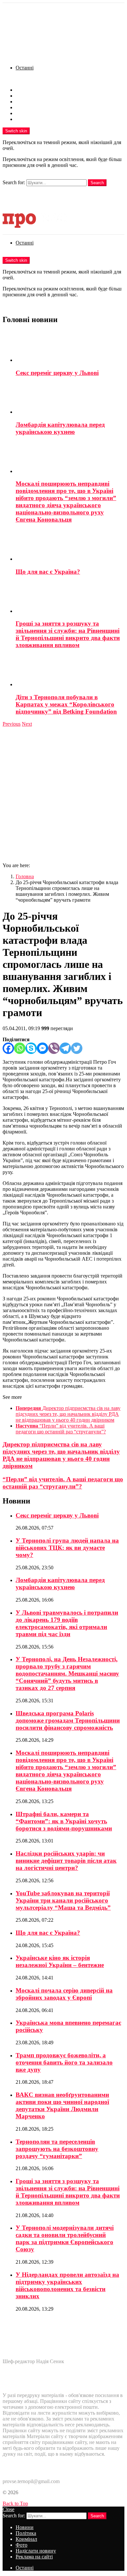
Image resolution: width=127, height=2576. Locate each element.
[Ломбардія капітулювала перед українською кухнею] (70, 399)
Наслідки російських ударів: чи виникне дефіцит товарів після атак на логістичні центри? (66, 1861)
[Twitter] (77, 1048)
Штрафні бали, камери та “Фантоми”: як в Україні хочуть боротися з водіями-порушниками (64, 1821)
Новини (25, 90)
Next (27, 724)
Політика (26, 96)
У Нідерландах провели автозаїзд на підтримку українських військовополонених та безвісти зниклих (67, 2285)
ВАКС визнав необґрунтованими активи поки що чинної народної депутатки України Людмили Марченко (62, 2105)
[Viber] (54, 1048)
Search (97, 183)
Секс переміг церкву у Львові (57, 373)
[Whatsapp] (20, 1048)
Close (8, 2509)
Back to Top (15, 2503)
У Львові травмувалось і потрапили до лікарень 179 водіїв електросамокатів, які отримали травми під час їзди (67, 1623)
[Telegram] (65, 1048)
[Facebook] (8, 1048)
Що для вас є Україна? (48, 572)
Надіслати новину (36, 113)
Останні (25, 68)
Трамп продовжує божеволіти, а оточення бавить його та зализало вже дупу (64, 2062)
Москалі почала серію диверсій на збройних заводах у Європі (64, 1994)
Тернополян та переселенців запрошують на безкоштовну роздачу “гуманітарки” (57, 2149)
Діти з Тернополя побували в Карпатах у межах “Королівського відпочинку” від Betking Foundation (66, 704)
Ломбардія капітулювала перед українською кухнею (60, 428)
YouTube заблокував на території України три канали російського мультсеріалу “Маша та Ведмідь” (63, 1900)
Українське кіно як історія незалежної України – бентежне (60, 1961)
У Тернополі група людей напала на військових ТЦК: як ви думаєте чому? (67, 1548)
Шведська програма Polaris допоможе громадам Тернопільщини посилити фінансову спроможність (68, 1720)
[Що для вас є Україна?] (70, 546)
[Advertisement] (63, 794)
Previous (12, 724)
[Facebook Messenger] (42, 1048)
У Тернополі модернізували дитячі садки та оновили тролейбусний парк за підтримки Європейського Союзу (65, 2238)
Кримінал (26, 102)
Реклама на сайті (34, 119)
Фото (21, 107)
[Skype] (31, 1048)
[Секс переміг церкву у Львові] (70, 347)
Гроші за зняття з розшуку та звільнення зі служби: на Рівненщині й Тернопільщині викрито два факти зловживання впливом (68, 634)
